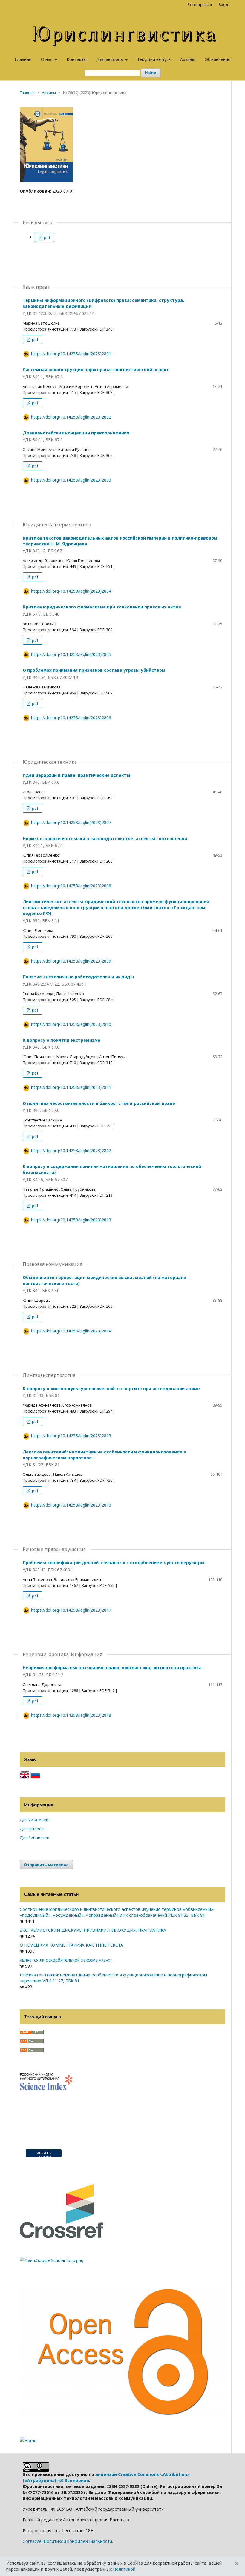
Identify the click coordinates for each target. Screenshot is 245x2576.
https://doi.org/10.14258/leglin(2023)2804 (71, 591)
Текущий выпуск (154, 59)
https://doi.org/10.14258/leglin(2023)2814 (71, 1331)
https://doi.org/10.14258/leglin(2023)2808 (71, 886)
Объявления (218, 59)
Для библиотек (34, 1838)
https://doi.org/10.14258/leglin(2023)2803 (71, 480)
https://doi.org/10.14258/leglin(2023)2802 (71, 417)
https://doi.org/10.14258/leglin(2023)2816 (71, 1505)
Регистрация (200, 4)
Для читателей (34, 1820)
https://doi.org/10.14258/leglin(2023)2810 (71, 1024)
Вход (223, 4)
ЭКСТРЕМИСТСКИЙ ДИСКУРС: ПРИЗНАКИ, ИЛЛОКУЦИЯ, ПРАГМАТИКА (93, 1930)
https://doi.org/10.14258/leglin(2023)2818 (71, 1715)
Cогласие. (33, 2541)
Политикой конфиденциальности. (78, 2541)
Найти (151, 73)
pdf (47, 237)
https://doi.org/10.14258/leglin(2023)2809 (71, 961)
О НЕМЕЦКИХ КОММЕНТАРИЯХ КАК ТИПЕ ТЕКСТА (71, 1945)
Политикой (124, 2569)
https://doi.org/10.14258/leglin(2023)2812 (71, 1151)
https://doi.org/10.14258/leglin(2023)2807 (71, 822)
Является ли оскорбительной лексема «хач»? (66, 1960)
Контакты (77, 59)
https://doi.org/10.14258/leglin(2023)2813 (71, 1220)
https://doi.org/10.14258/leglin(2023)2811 (71, 1087)
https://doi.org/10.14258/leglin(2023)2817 (71, 1610)
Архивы (188, 59)
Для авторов (110, 59)
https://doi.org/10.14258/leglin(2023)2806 (71, 718)
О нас (47, 59)
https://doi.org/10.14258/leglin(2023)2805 (71, 654)
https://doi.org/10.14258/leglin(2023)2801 (71, 354)
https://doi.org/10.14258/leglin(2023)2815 (71, 1436)
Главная (23, 59)
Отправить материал (46, 1865)
